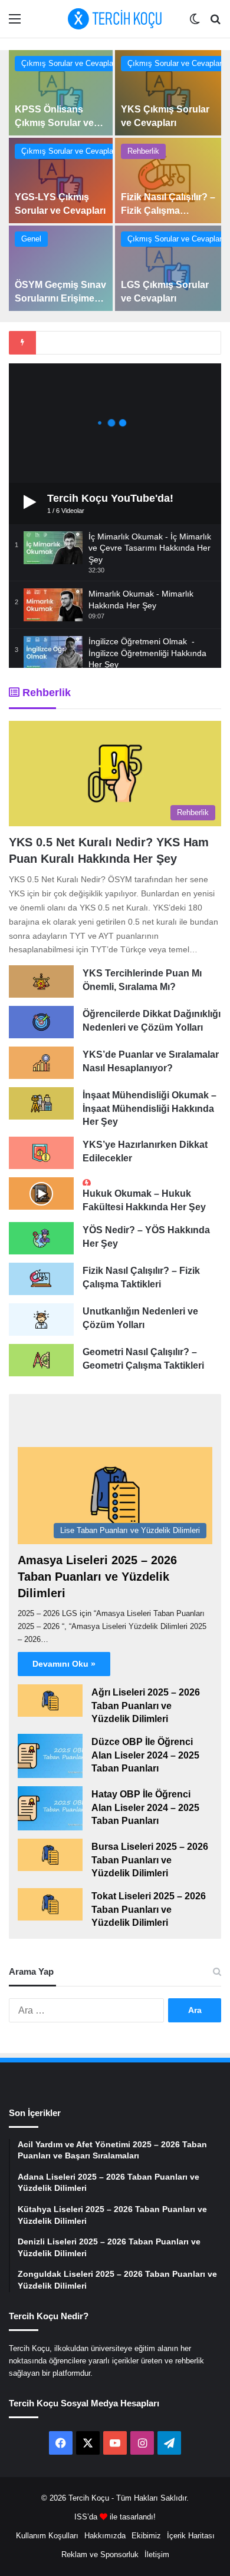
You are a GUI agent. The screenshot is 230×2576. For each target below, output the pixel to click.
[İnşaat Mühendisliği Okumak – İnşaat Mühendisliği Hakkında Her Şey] (41, 1103)
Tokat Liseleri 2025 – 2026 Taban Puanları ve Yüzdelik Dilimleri (149, 1909)
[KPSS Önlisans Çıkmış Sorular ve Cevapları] (61, 93)
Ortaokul (44, 1491)
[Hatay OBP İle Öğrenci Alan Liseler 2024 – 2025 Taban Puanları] (50, 1808)
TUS (154, 1453)
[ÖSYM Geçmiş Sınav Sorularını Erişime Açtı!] (61, 268)
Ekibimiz (146, 2536)
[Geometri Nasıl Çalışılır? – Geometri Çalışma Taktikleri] (41, 1360)
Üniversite (167, 1491)
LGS (36, 1414)
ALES (38, 1453)
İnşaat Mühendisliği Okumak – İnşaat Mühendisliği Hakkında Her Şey (149, 1108)
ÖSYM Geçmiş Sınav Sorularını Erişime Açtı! (60, 298)
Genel (31, 239)
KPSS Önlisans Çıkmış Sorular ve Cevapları (54, 122)
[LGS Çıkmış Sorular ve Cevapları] (168, 268)
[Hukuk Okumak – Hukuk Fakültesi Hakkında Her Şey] (41, 1193)
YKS (145, 1414)
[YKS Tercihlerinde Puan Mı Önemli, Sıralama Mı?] (41, 981)
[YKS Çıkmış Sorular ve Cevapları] (168, 93)
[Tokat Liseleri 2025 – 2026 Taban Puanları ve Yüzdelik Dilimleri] (50, 1904)
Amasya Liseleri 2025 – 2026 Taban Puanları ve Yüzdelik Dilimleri (97, 1577)
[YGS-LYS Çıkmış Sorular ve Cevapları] (61, 181)
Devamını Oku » (64, 1664)
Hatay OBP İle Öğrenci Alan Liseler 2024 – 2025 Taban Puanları (145, 1807)
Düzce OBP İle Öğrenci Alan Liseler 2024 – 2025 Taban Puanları (145, 1755)
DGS (91, 1414)
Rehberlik (143, 151)
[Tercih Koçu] (115, 19)
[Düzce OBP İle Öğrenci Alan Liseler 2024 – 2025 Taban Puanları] (50, 1756)
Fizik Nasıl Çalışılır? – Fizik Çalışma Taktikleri (168, 210)
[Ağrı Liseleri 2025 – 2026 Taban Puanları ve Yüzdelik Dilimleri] (50, 1701)
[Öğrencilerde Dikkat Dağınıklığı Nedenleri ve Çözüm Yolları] (41, 1022)
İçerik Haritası (191, 2536)
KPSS (97, 1453)
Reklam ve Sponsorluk (100, 2555)
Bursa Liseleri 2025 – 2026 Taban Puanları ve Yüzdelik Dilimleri (150, 1860)
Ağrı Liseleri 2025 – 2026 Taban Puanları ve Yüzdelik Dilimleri (146, 1706)
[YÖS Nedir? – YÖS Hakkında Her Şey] (41, 1238)
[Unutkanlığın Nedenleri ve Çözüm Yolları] (41, 1320)
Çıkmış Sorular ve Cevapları (70, 63)
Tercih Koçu (89, 2498)
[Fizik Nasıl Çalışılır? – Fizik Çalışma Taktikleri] (168, 181)
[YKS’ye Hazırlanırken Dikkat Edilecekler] (41, 1153)
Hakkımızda (105, 2536)
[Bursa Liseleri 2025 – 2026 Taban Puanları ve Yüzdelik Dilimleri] (50, 1855)
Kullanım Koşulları (47, 2536)
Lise (104, 1491)
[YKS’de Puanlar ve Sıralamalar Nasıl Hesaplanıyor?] (41, 1063)
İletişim (157, 2555)
